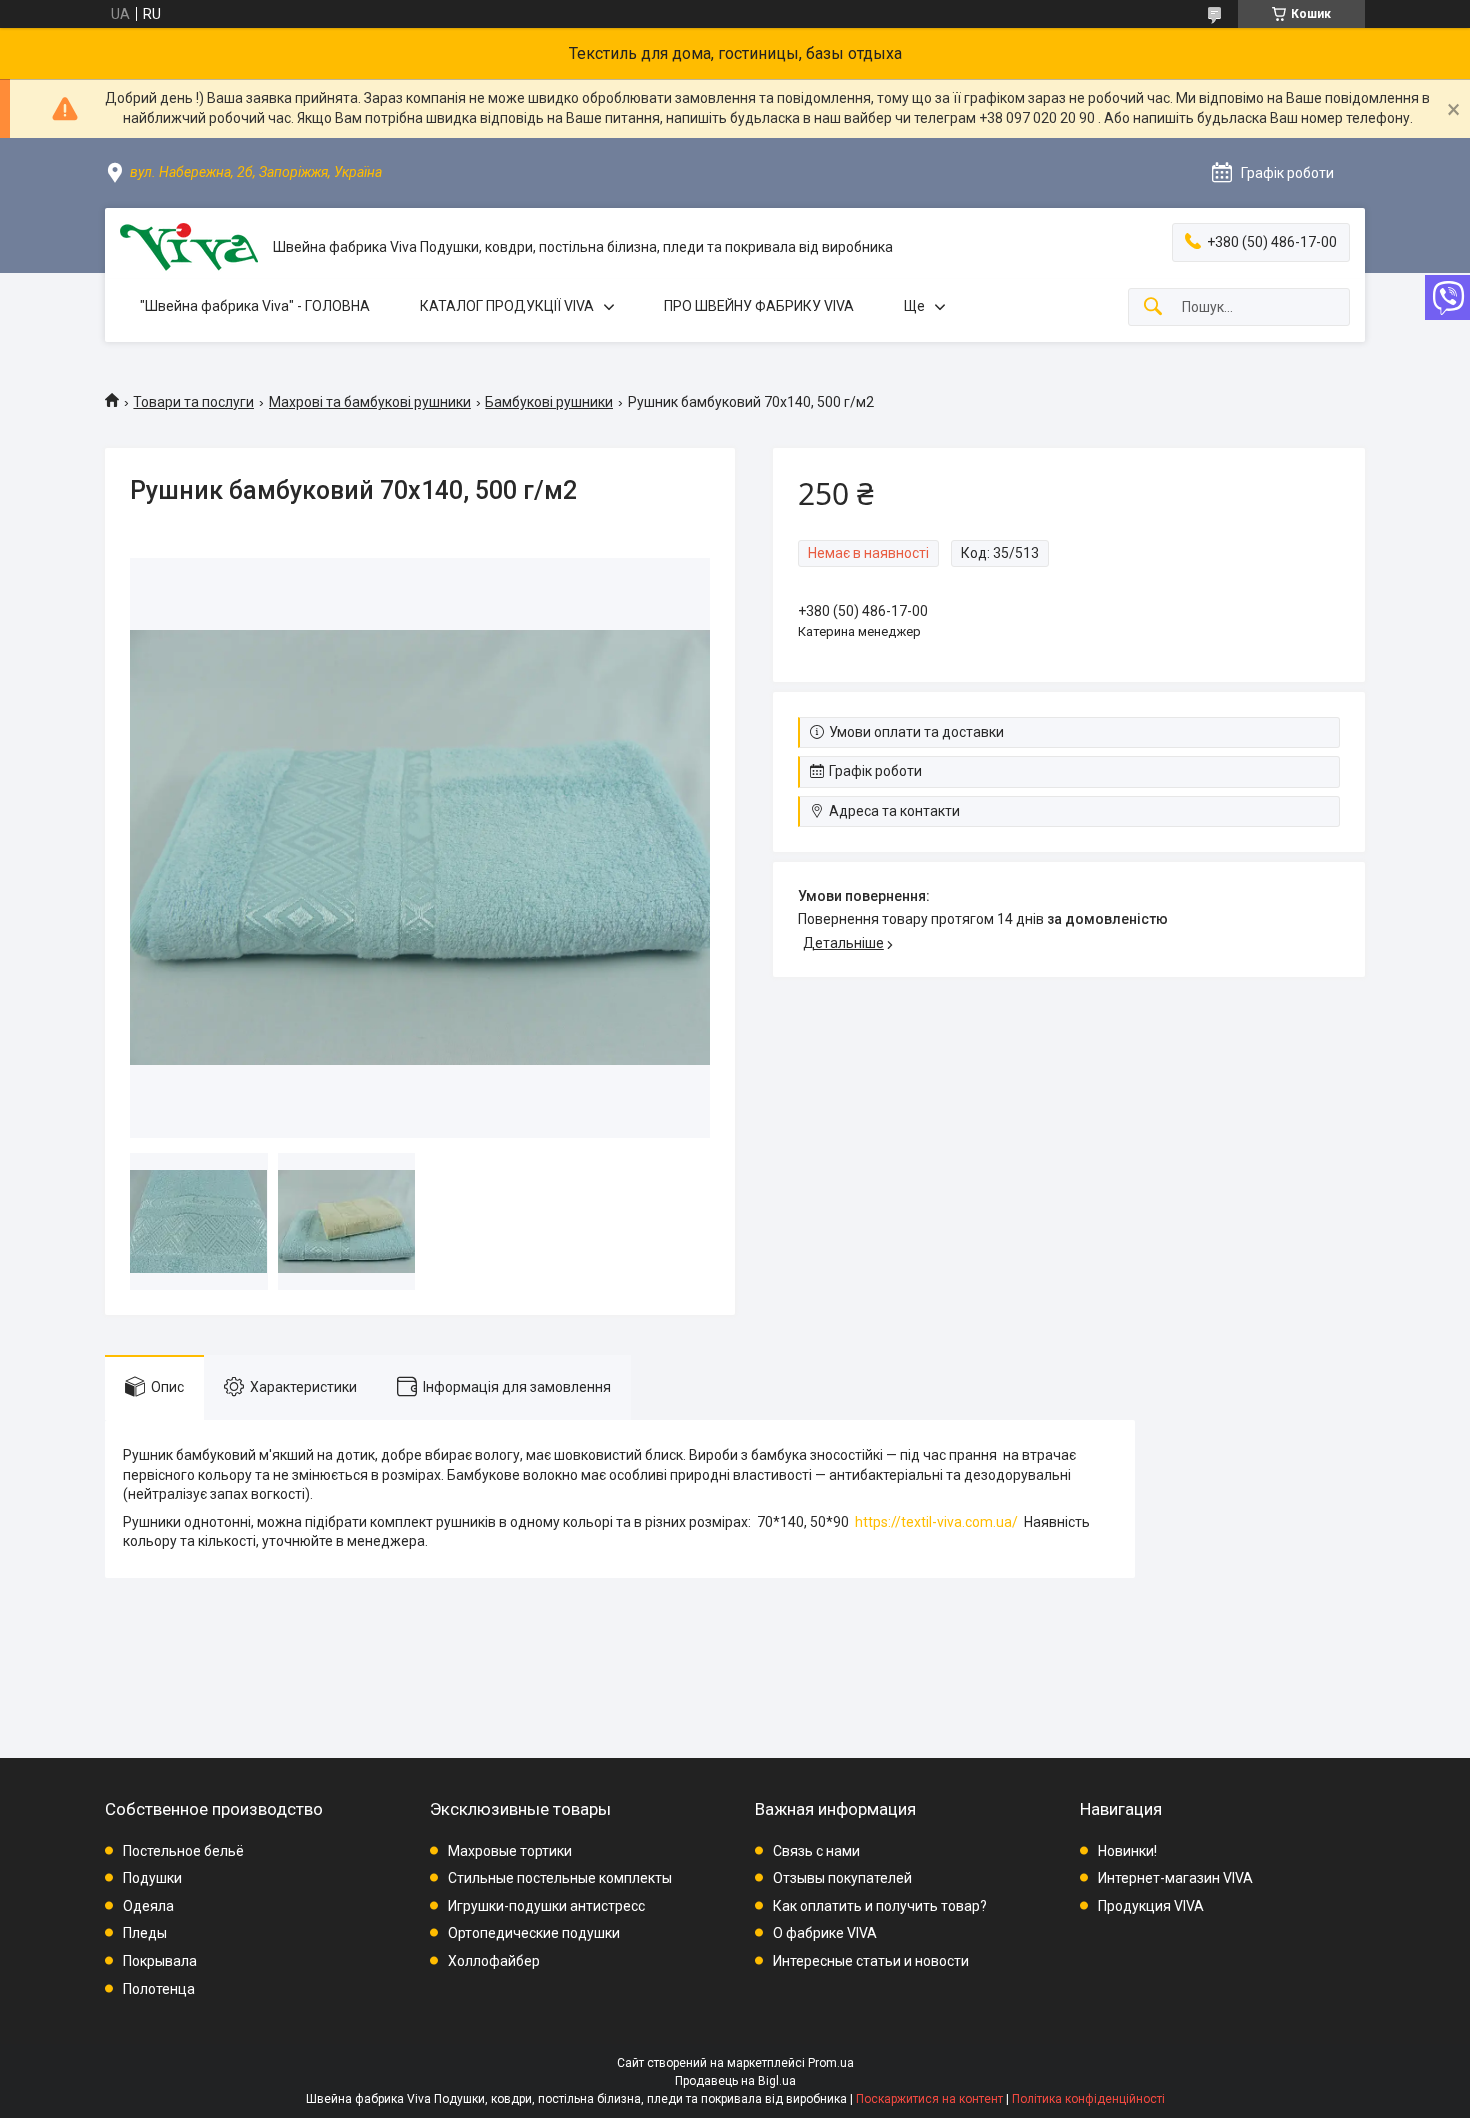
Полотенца (159, 1989)
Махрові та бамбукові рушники (370, 402)
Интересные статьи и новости (871, 1961)
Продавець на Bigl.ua (735, 2081)
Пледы (145, 1933)
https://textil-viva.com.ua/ (936, 1522)
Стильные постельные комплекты (560, 1878)
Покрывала (160, 1961)
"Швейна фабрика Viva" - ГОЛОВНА (255, 306)
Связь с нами (816, 1851)
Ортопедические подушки (534, 1933)
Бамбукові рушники (549, 402)
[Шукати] (1153, 307)
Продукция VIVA (1151, 1906)
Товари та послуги (193, 402)
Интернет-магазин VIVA (1175, 1878)
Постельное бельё (183, 1851)
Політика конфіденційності (1088, 2099)
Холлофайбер (494, 1961)
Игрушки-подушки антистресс (546, 1906)
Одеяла (148, 1906)
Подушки (152, 1878)
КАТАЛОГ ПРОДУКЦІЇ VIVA (507, 306)
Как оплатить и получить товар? (880, 1906)
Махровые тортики (510, 1851)
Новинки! (1127, 1851)
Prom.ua (831, 2063)
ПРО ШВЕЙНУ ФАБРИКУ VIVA (759, 306)
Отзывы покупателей (842, 1878)
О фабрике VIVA (825, 1933)
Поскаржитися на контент (929, 2099)
